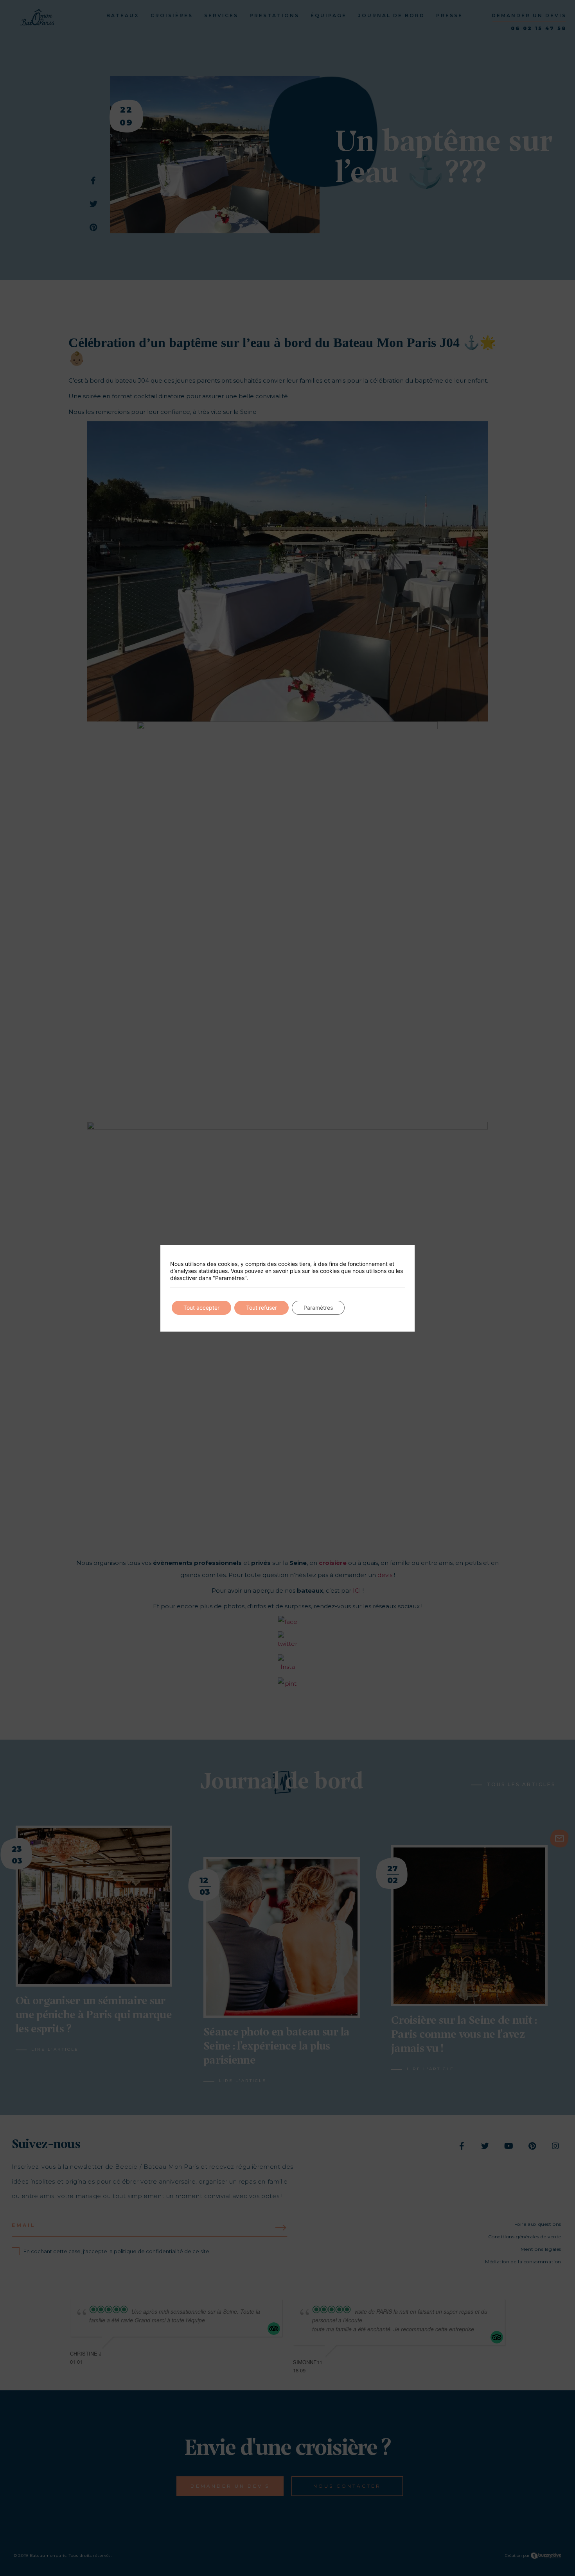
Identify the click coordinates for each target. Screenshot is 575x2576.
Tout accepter (201, 1308)
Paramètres (318, 1308)
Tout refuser (261, 1308)
